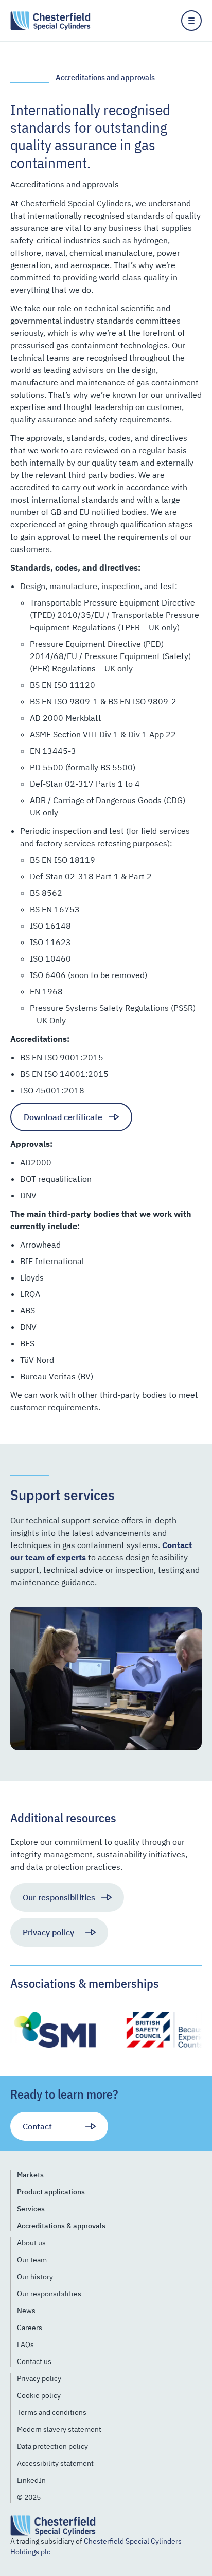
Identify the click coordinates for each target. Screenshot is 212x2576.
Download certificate (63, 1117)
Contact (37, 2126)
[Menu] (191, 21)
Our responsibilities (59, 1897)
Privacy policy (48, 1932)
